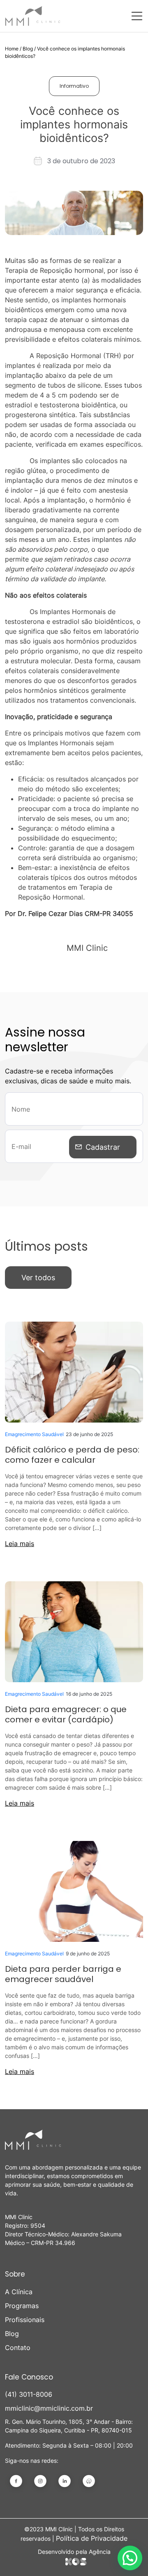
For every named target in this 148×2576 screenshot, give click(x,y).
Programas (22, 2306)
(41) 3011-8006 (29, 2394)
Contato (18, 2348)
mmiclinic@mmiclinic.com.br (49, 2408)
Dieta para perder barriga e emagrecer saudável (63, 1974)
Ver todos (38, 1278)
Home (12, 49)
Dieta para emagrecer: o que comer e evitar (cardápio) (66, 1714)
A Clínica (19, 2292)
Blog (28, 49)
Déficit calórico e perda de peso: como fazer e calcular (72, 1455)
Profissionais (25, 2320)
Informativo (74, 86)
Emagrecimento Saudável (34, 1434)
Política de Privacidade (92, 2538)
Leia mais (20, 1544)
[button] (130, 2558)
